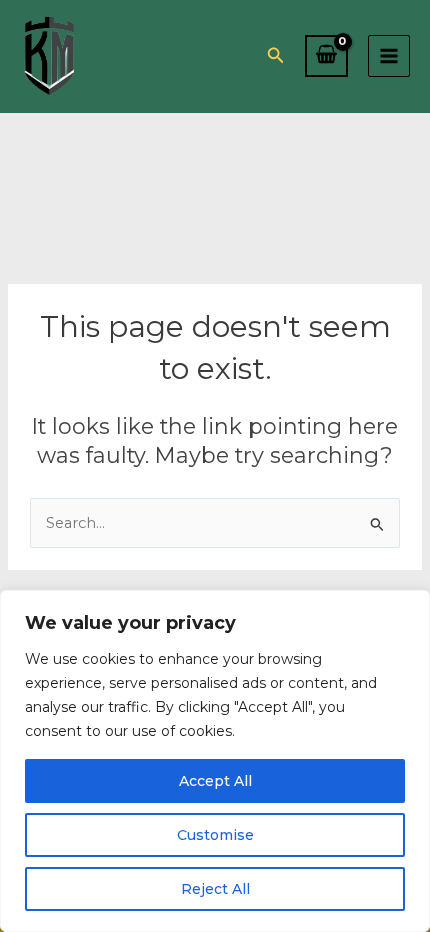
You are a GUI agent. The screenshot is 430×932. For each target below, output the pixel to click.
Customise (215, 835)
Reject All (215, 889)
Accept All (215, 781)
